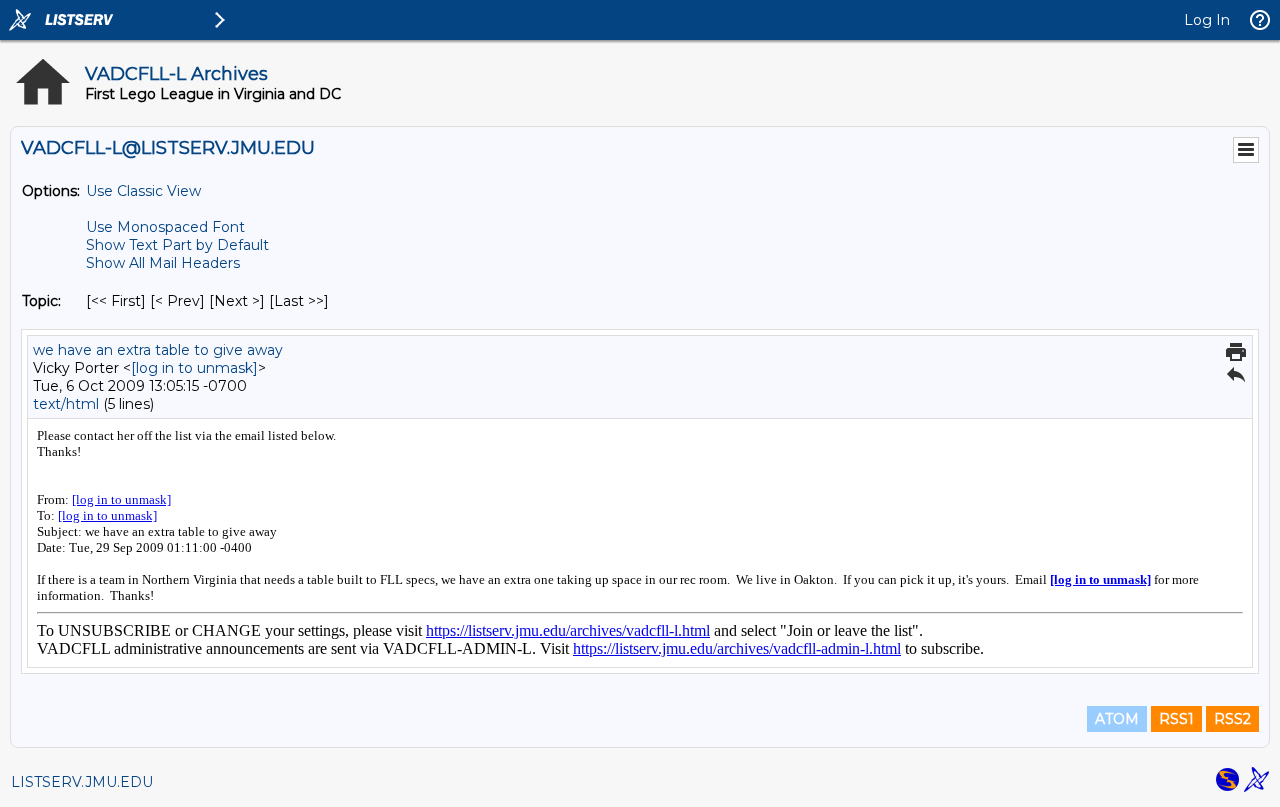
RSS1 (1176, 719)
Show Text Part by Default (177, 245)
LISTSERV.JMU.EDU (82, 782)
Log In (1207, 20)
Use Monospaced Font (165, 227)
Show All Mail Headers (163, 263)
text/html (66, 404)
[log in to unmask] (194, 368)
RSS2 (1232, 719)
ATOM (1117, 719)
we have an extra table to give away (158, 350)
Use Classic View (143, 191)
